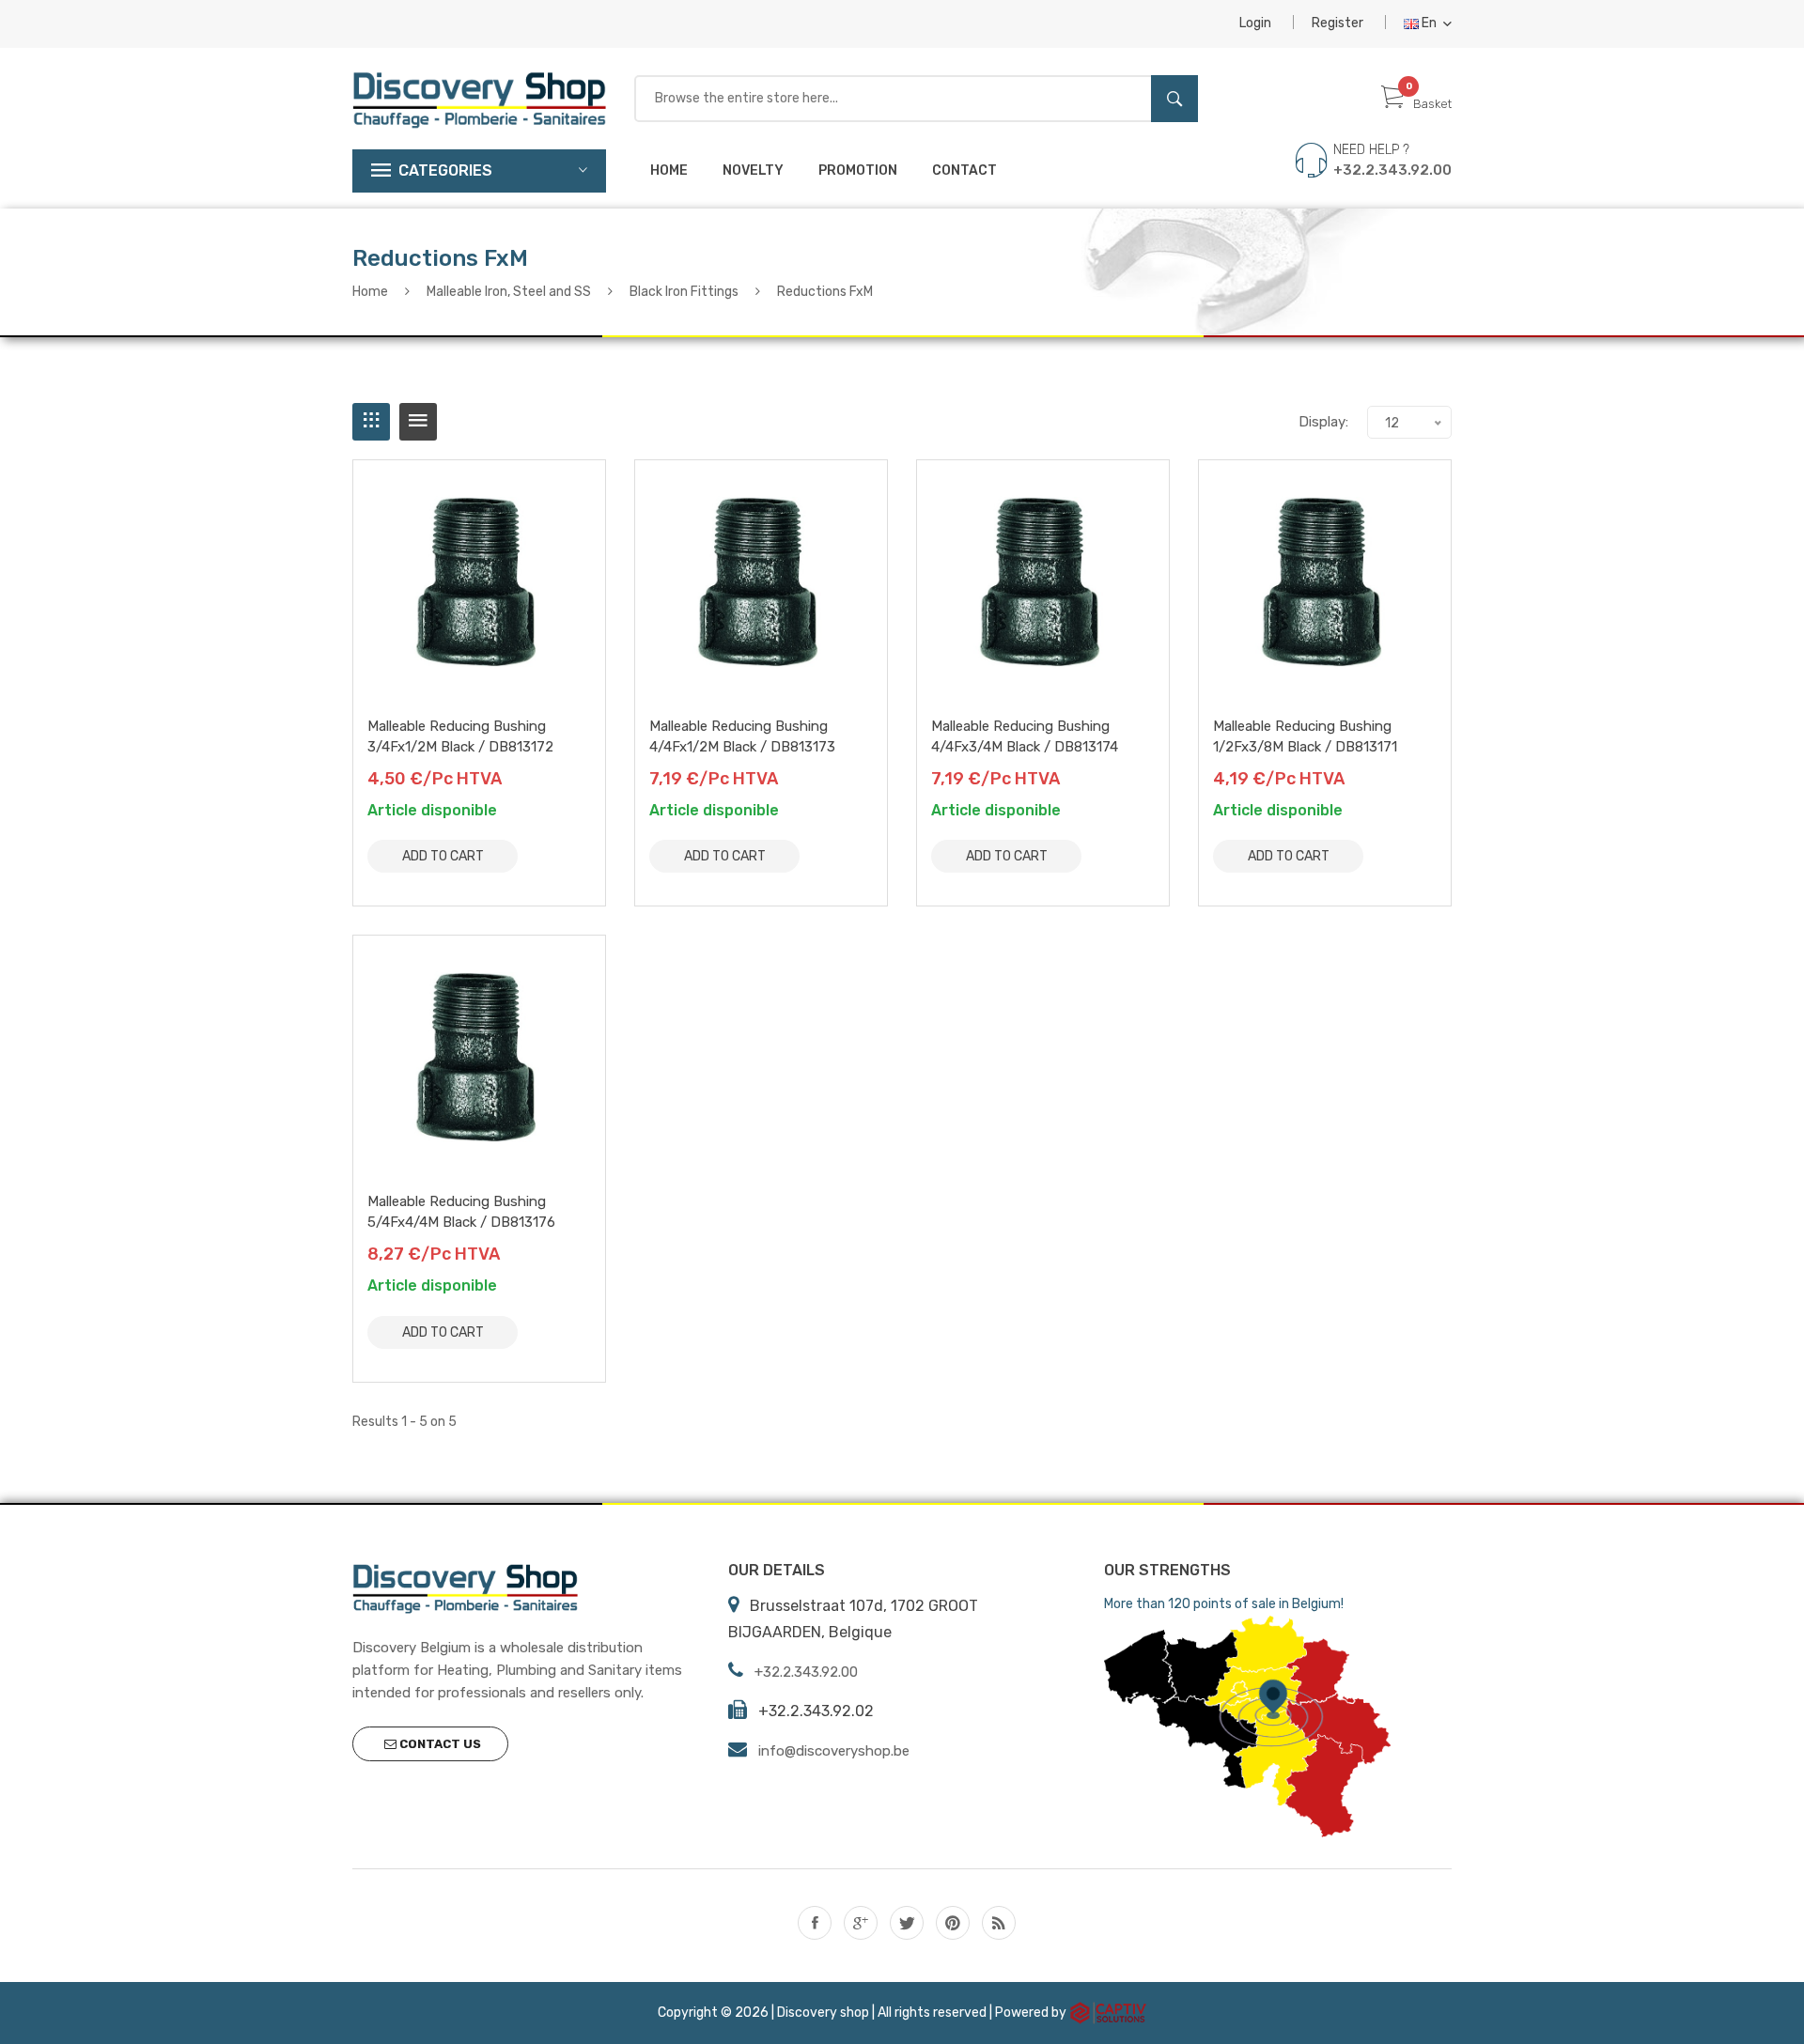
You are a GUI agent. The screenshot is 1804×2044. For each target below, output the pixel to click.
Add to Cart (443, 856)
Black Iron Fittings (684, 292)
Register (1337, 23)
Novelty (753, 170)
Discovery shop (823, 2013)
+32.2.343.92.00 (1392, 170)
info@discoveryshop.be (834, 1751)
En (1429, 23)
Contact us (439, 1744)
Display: (1323, 422)
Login (1255, 23)
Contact (964, 170)
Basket (1432, 104)
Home (669, 170)
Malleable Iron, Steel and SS (509, 292)
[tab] (371, 422)
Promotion (858, 170)
